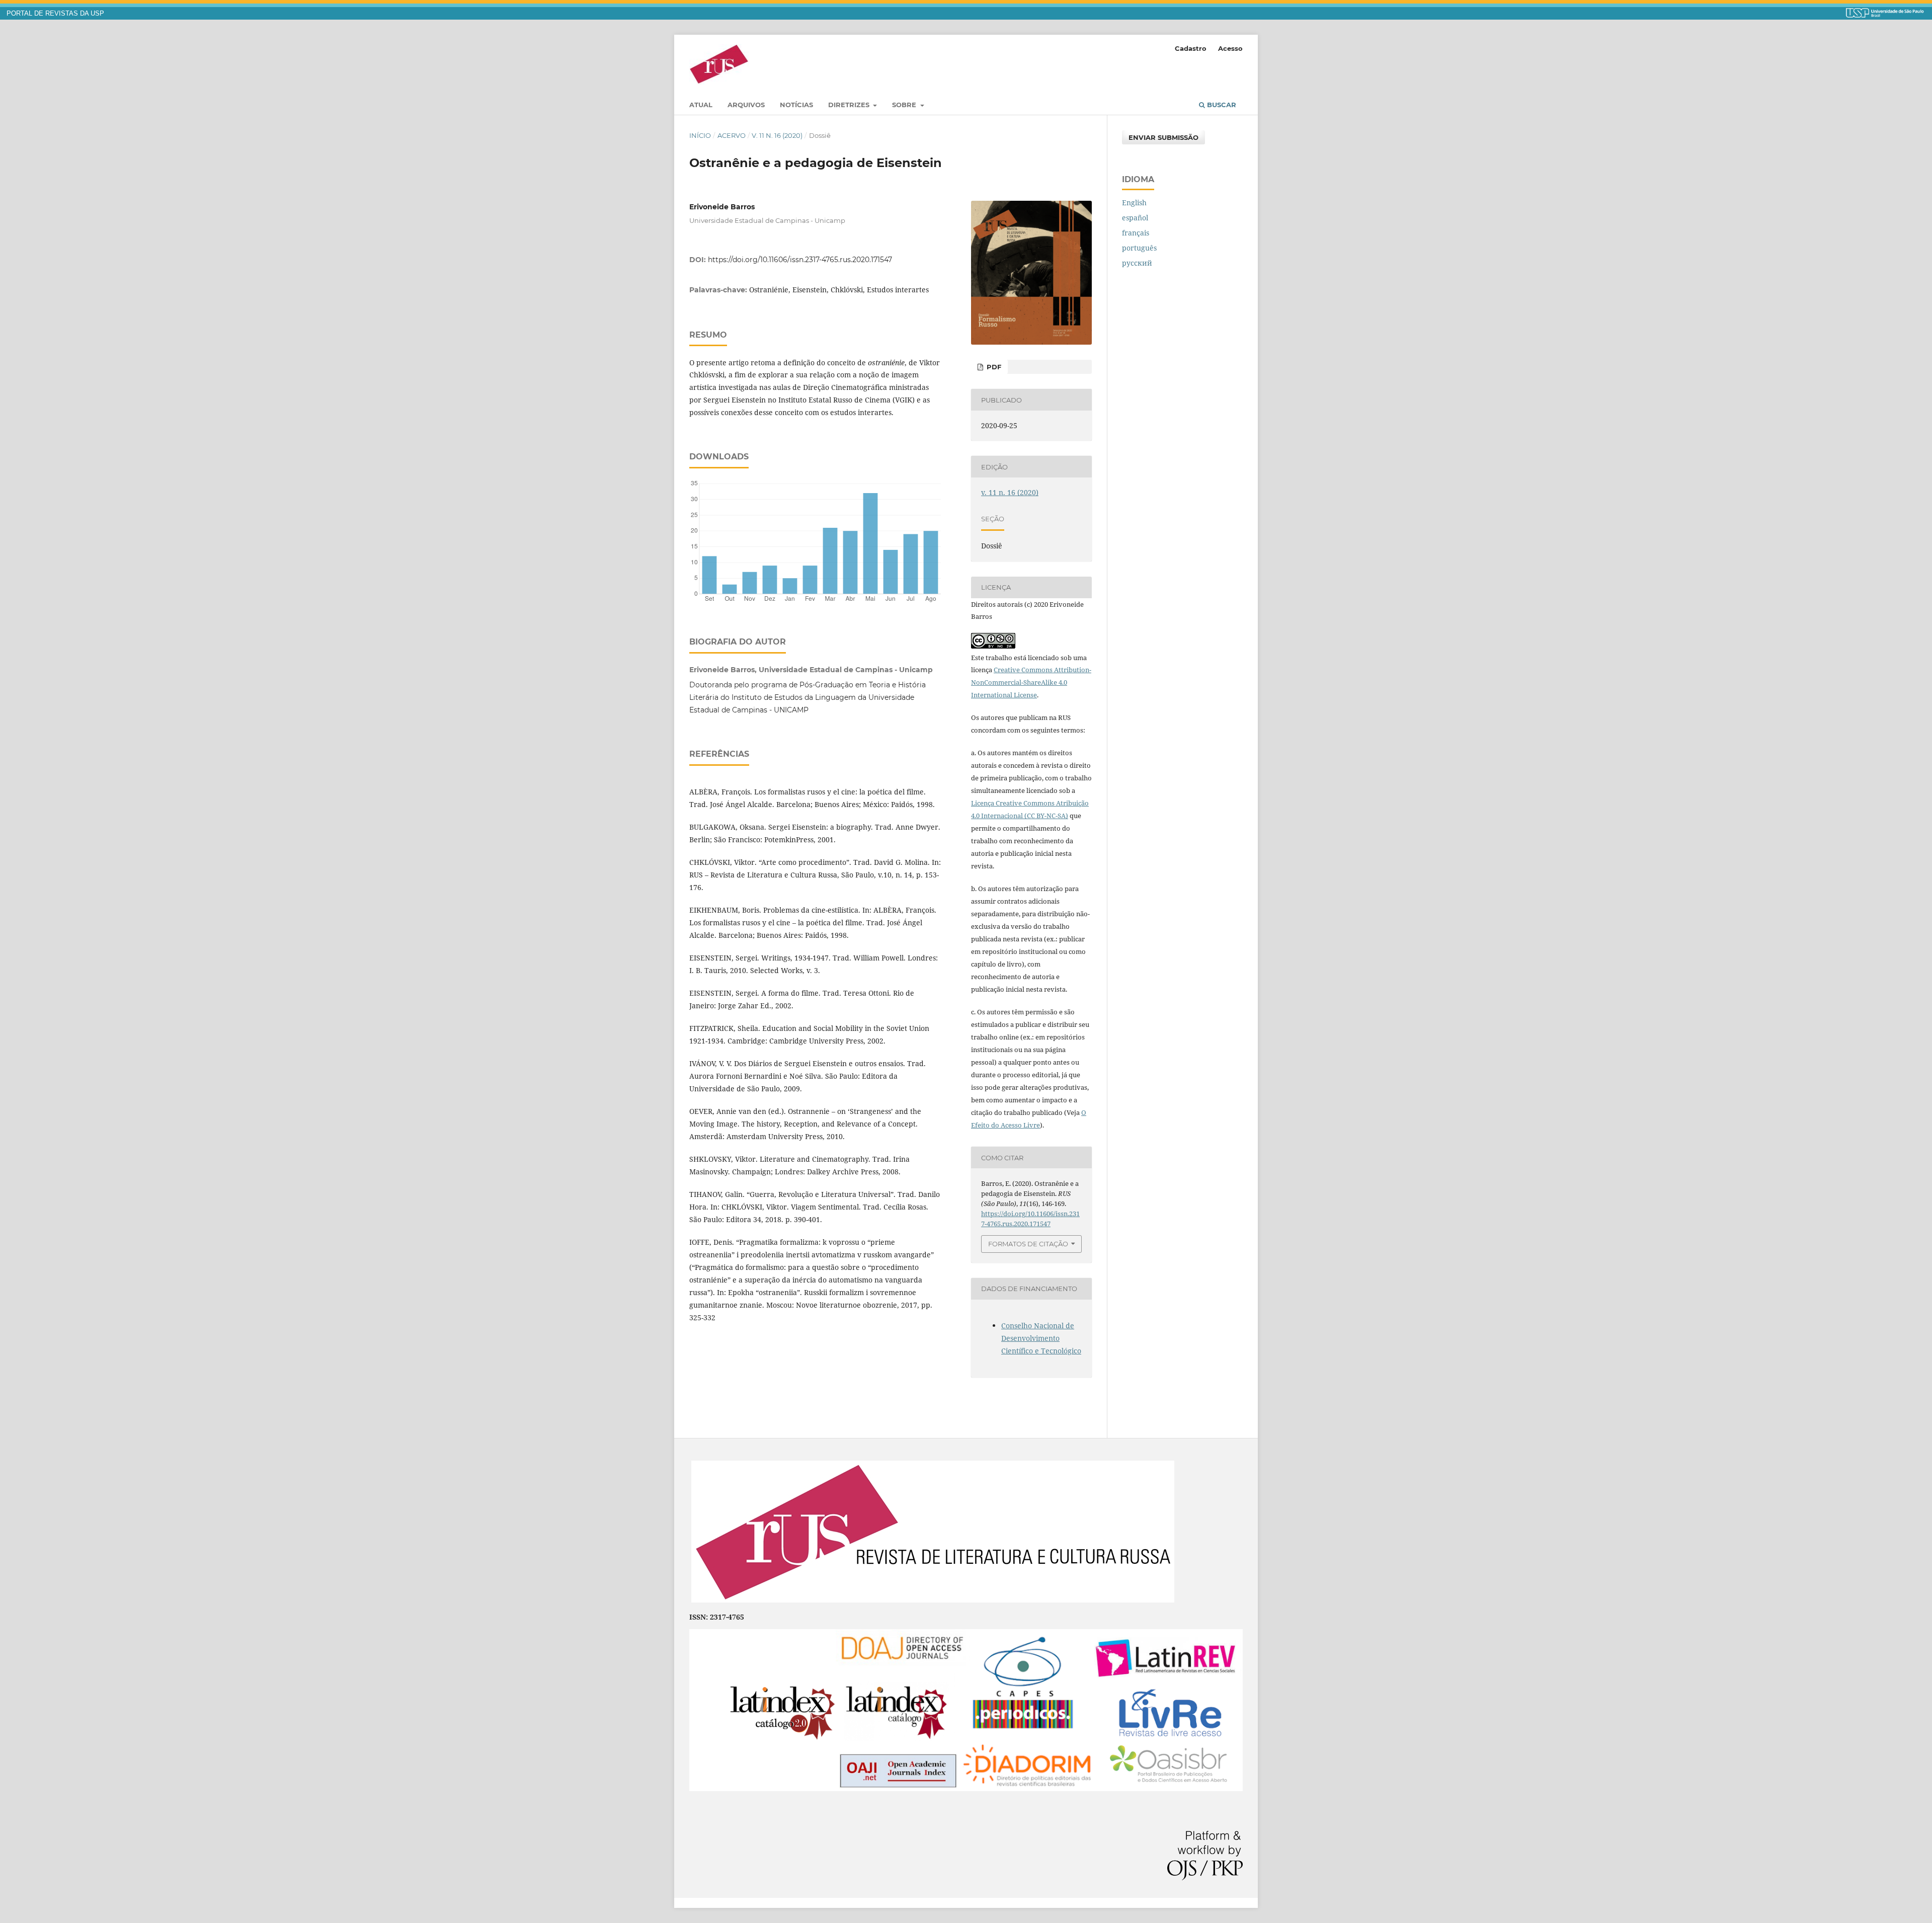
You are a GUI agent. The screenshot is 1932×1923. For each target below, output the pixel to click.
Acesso (1230, 48)
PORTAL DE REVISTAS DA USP (55, 14)
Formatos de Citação (1028, 1244)
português (1139, 248)
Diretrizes (850, 105)
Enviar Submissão (1163, 137)
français (1136, 233)
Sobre (905, 105)
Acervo (732, 135)
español (1135, 218)
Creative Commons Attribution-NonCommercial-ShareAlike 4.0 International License (1031, 682)
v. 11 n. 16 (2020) (777, 135)
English (1134, 203)
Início (700, 135)
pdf (993, 367)
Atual (701, 105)
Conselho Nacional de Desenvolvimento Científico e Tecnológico (1041, 1338)
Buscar (1221, 105)
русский (1137, 263)
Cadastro (1191, 48)
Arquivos (746, 105)
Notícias (796, 105)
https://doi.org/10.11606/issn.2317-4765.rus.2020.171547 (800, 260)
